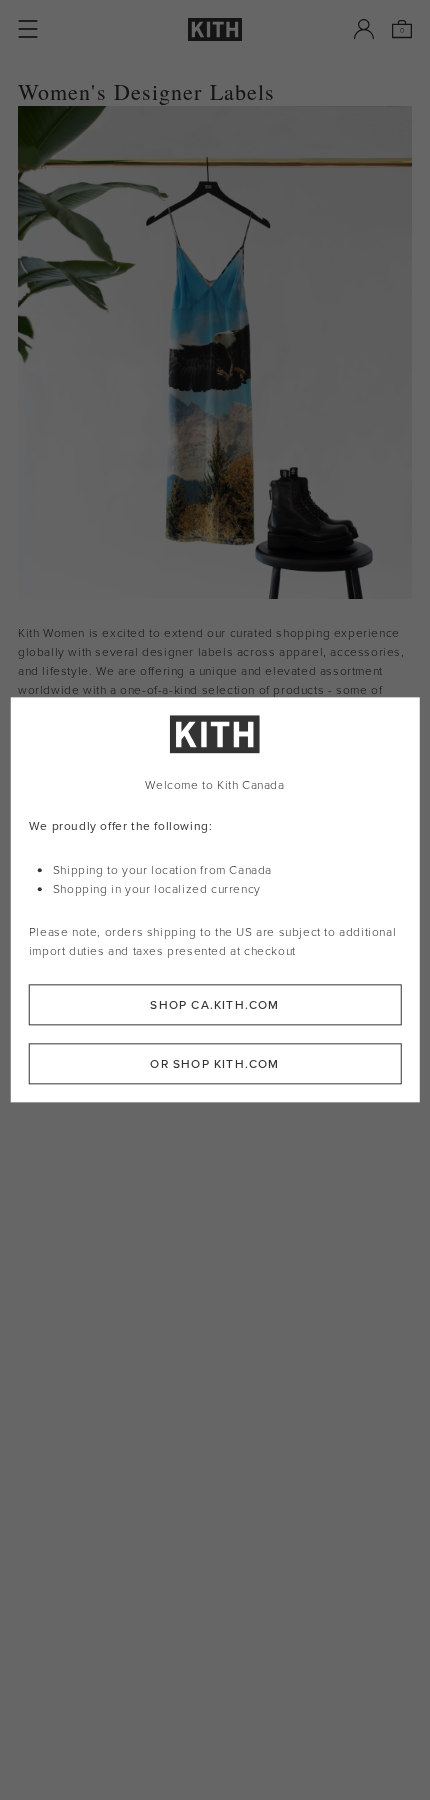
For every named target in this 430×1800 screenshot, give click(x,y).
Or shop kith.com (214, 1064)
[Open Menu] (28, 29)
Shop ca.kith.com (214, 1005)
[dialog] (215, 899)
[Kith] (215, 29)
